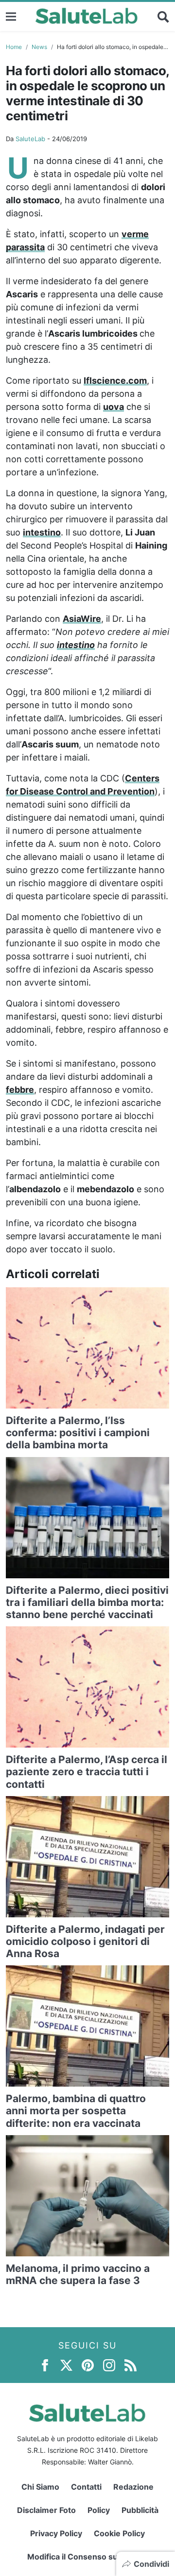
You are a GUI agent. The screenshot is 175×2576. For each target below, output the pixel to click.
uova (114, 407)
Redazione (133, 2487)
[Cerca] (163, 16)
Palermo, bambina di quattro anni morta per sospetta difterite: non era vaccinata (76, 2111)
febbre (20, 1090)
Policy (99, 2510)
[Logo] (87, 16)
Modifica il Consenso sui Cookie (88, 2557)
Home (14, 47)
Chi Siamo (40, 2487)
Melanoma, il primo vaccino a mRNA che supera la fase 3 (78, 2274)
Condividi (151, 2564)
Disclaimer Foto (46, 2510)
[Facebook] (45, 2364)
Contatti (86, 2487)
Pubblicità (140, 2510)
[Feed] (131, 2364)
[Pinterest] (88, 2364)
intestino (42, 532)
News (39, 47)
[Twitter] (66, 2364)
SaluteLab (30, 139)
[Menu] (11, 16)
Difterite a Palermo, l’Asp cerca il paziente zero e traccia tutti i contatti (87, 1772)
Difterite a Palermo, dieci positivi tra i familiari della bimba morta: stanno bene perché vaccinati (87, 1602)
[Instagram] (109, 2364)
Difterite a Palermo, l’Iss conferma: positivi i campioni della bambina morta (78, 1433)
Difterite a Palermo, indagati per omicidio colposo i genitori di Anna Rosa (85, 1941)
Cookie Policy (119, 2533)
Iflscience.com (115, 381)
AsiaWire (82, 619)
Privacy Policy (56, 2533)
